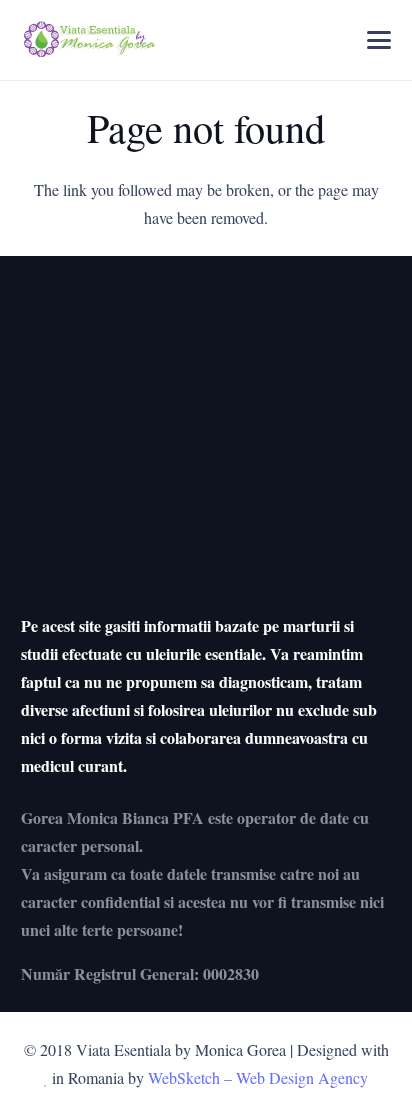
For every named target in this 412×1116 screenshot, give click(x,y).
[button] (380, 40)
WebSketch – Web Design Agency (258, 1077)
